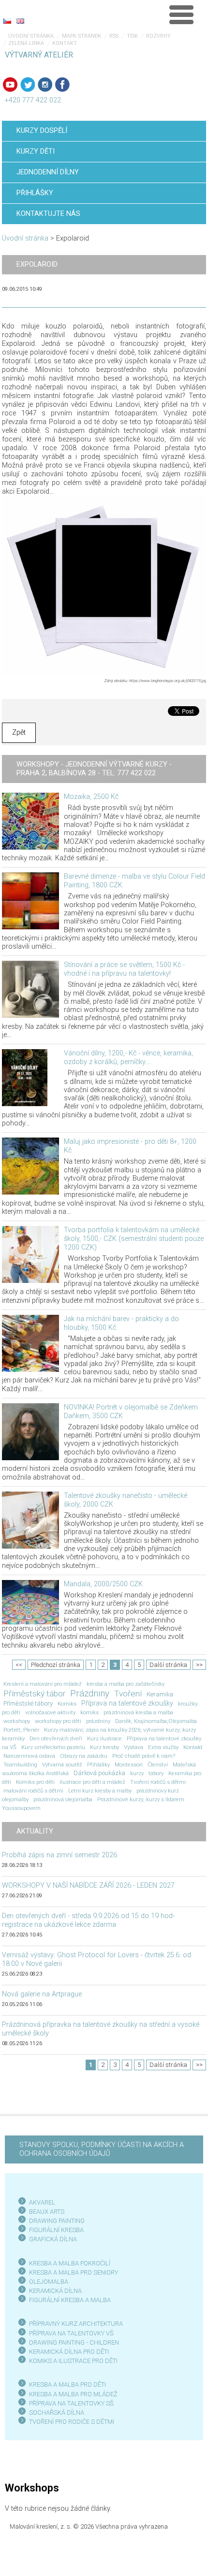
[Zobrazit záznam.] (30, 821)
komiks (89, 1712)
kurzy (137, 1773)
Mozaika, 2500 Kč (91, 797)
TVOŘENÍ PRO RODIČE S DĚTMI (72, 2422)
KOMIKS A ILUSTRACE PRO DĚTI (73, 2361)
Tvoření (128, 1694)
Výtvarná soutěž (62, 1765)
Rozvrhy (158, 36)
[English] (20, 21)
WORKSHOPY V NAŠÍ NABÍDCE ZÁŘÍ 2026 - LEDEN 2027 (88, 1886)
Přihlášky (98, 1765)
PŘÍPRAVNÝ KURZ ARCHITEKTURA (76, 2324)
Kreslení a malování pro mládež (43, 1684)
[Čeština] (7, 21)
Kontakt (65, 43)
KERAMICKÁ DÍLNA (55, 2291)
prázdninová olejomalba (63, 1799)
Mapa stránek (82, 36)
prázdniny (98, 1721)
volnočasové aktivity (50, 1712)
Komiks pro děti (35, 1782)
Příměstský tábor (34, 1694)
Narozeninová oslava (29, 1756)
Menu (181, 14)
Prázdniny (90, 1694)
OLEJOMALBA (49, 2282)
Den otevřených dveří (56, 1738)
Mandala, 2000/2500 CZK (103, 1584)
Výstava (134, 1747)
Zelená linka (26, 43)
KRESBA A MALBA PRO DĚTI (67, 2384)
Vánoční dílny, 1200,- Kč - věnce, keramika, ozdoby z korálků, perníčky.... (128, 1058)
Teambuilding (20, 1765)
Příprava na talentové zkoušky (127, 1703)
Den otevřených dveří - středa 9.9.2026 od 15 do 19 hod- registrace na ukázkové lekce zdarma (88, 1920)
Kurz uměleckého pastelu (53, 1747)
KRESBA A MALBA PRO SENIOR (72, 2272)
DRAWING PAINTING (57, 2221)
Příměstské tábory (28, 1703)
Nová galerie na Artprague (42, 1994)
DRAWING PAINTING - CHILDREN (74, 2342)
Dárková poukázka (99, 1773)
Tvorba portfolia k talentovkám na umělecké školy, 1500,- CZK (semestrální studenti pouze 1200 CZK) (134, 1239)
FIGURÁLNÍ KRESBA (56, 2230)
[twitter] (28, 85)
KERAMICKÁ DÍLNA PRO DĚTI (69, 2352)
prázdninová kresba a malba (138, 1712)
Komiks (67, 1704)
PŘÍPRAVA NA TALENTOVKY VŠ (71, 2333)
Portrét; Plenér (21, 1730)
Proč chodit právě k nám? (144, 1756)
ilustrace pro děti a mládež (92, 1782)
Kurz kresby (104, 1747)
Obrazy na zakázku (84, 1756)
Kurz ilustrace (104, 1738)
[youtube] (10, 85)
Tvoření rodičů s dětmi (158, 1782)
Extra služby (163, 1747)
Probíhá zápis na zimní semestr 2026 (59, 1855)
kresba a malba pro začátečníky (126, 1684)
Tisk (132, 36)
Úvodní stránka (31, 36)
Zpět (19, 733)
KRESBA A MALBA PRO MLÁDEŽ (73, 2394)
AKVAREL (42, 2202)
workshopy (17, 1721)
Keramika (160, 1694)
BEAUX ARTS (47, 2212)
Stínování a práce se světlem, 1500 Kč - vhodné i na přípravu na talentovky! (124, 969)
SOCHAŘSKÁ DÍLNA (57, 2412)
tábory (156, 1773)
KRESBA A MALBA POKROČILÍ (70, 2263)
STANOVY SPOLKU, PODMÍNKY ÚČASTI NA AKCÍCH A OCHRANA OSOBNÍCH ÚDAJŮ (102, 2149)
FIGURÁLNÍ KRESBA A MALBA (70, 2300)
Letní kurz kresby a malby (100, 1791)
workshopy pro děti (58, 1721)
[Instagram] (45, 85)
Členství (158, 1765)
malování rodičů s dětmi (33, 1791)
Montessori (129, 1765)
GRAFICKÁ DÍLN (51, 2239)
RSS (114, 36)
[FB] (62, 85)
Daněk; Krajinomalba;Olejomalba (156, 1721)
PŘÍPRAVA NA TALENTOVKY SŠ (71, 2403)
